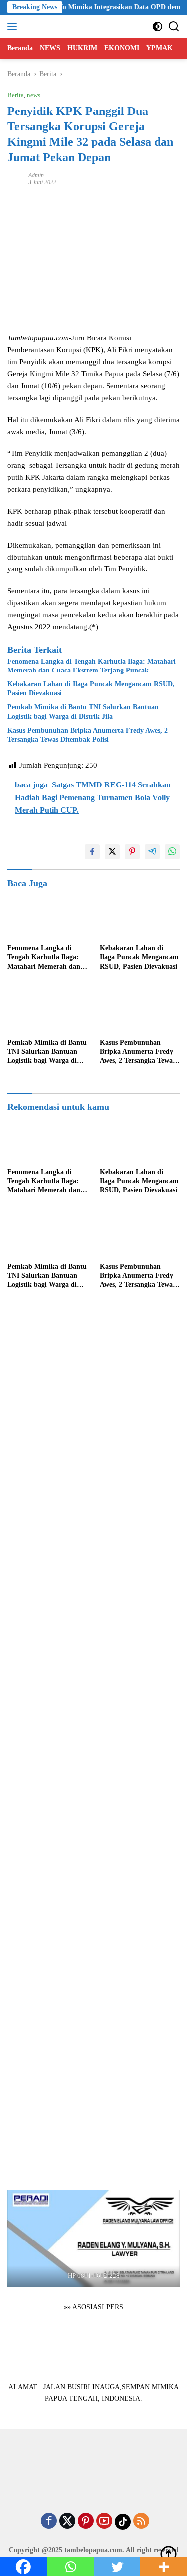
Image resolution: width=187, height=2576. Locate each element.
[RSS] (141, 2522)
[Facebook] (49, 2522)
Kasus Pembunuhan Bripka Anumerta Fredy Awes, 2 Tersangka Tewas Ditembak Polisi (88, 735)
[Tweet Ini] (112, 852)
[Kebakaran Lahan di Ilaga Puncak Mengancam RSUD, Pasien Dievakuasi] (140, 916)
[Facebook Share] (92, 852)
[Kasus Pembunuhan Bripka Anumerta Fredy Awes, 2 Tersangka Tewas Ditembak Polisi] (140, 1011)
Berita (16, 95)
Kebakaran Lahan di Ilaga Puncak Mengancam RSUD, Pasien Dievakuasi (91, 689)
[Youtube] (104, 2522)
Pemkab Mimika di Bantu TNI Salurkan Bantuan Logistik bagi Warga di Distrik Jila (83, 712)
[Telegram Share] (152, 852)
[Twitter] (67, 2522)
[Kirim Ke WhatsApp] (172, 852)
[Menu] (14, 26)
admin (36, 175)
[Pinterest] (86, 2522)
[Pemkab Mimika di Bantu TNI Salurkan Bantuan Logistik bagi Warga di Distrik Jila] (48, 1011)
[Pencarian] (174, 27)
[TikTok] (123, 2522)
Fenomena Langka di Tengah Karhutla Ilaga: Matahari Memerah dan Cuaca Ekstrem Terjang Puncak (92, 666)
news (34, 95)
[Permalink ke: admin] (15, 178)
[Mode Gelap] (157, 27)
